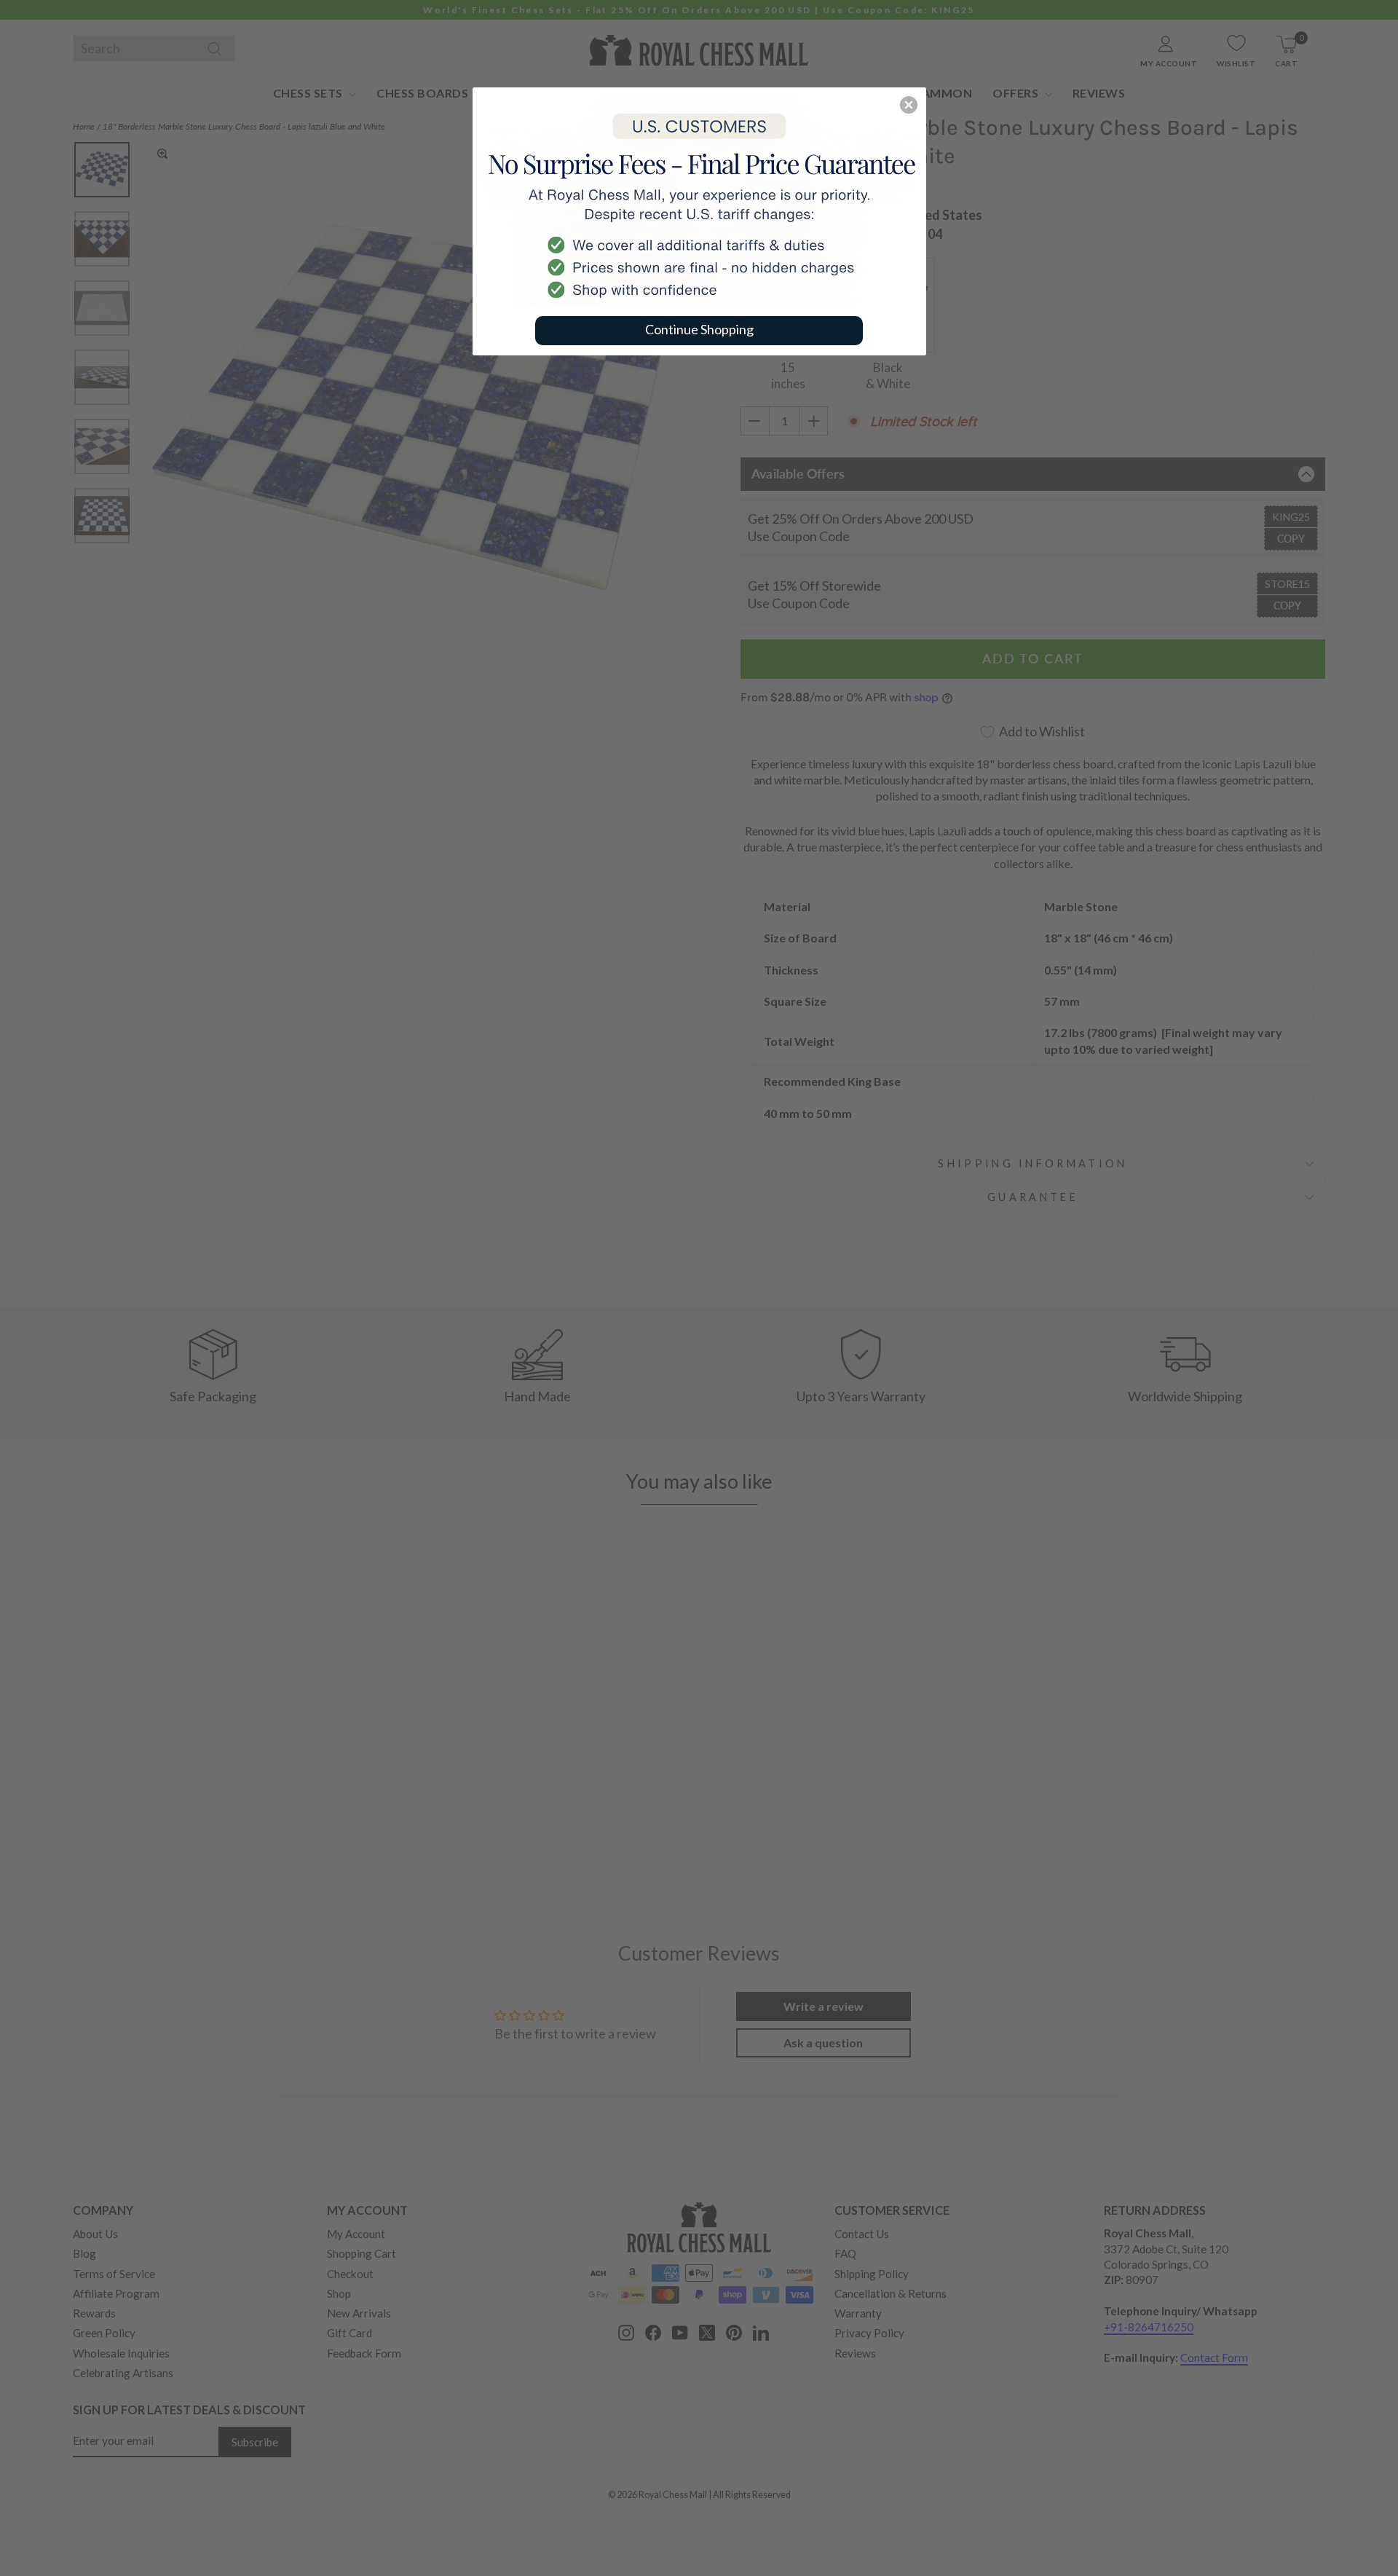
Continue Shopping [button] (699, 329)
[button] (909, 105)
